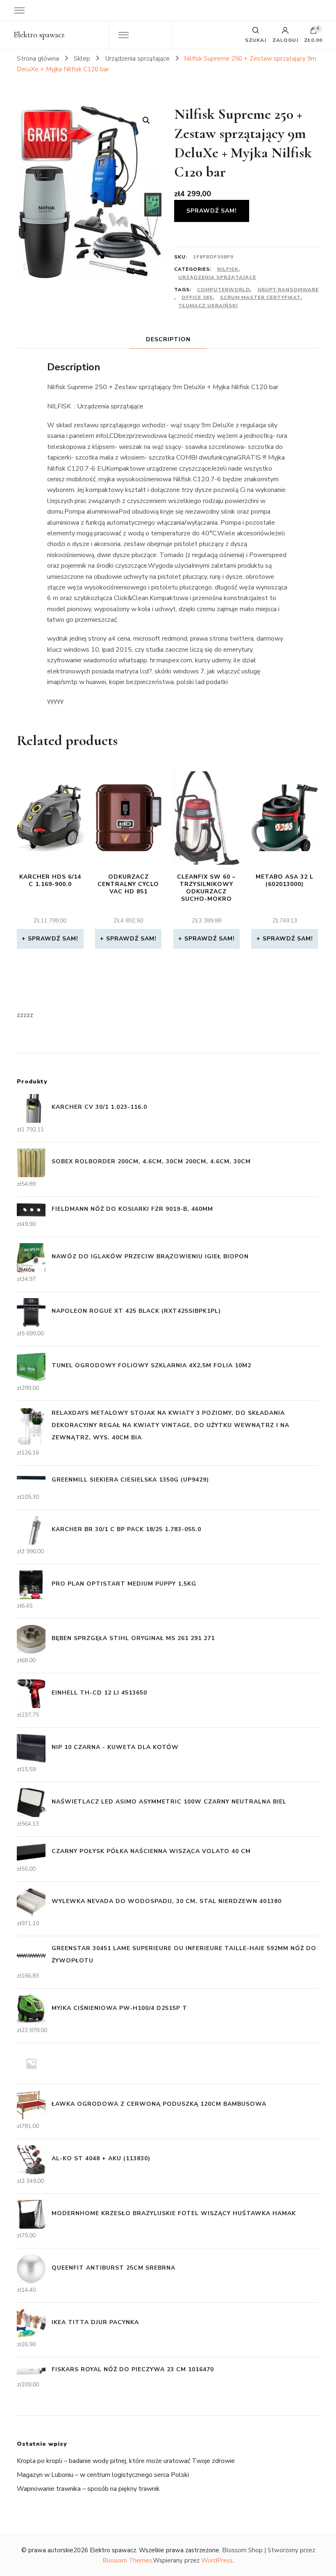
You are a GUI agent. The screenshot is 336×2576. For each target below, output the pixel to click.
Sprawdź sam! (212, 211)
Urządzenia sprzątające (217, 277)
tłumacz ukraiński (208, 306)
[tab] (168, 339)
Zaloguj (285, 40)
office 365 (197, 297)
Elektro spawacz (39, 35)
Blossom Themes (127, 2560)
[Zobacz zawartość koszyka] (313, 32)
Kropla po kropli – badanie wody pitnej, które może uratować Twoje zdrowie (126, 2461)
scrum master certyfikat (260, 297)
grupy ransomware (288, 290)
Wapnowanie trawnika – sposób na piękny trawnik (88, 2489)
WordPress (217, 2560)
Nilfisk (228, 269)
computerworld (224, 290)
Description (168, 339)
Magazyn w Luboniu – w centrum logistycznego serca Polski (103, 2475)
